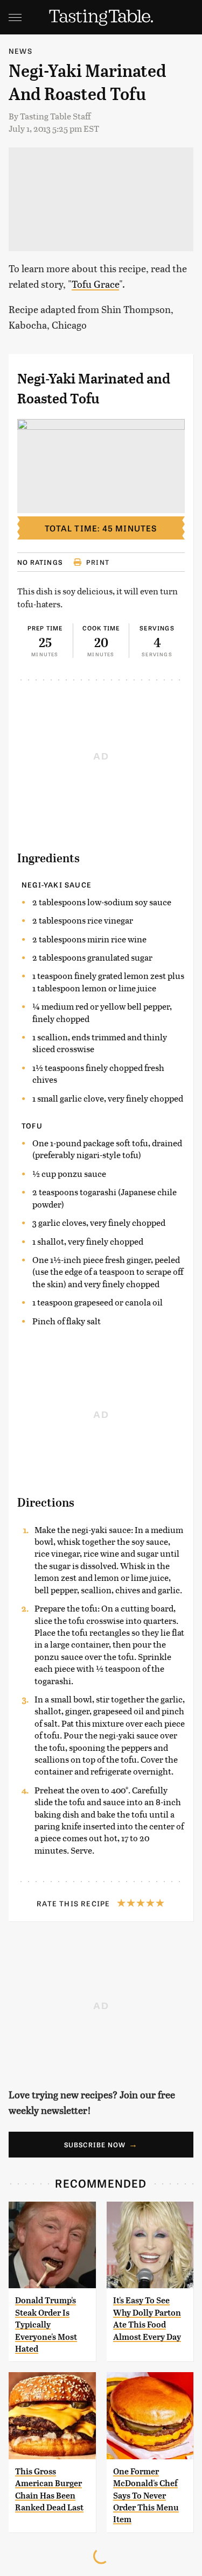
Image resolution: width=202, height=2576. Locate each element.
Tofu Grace (95, 284)
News (20, 51)
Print (98, 562)
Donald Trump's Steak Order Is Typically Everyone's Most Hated (46, 2325)
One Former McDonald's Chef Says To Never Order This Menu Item (146, 2496)
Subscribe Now (95, 2145)
